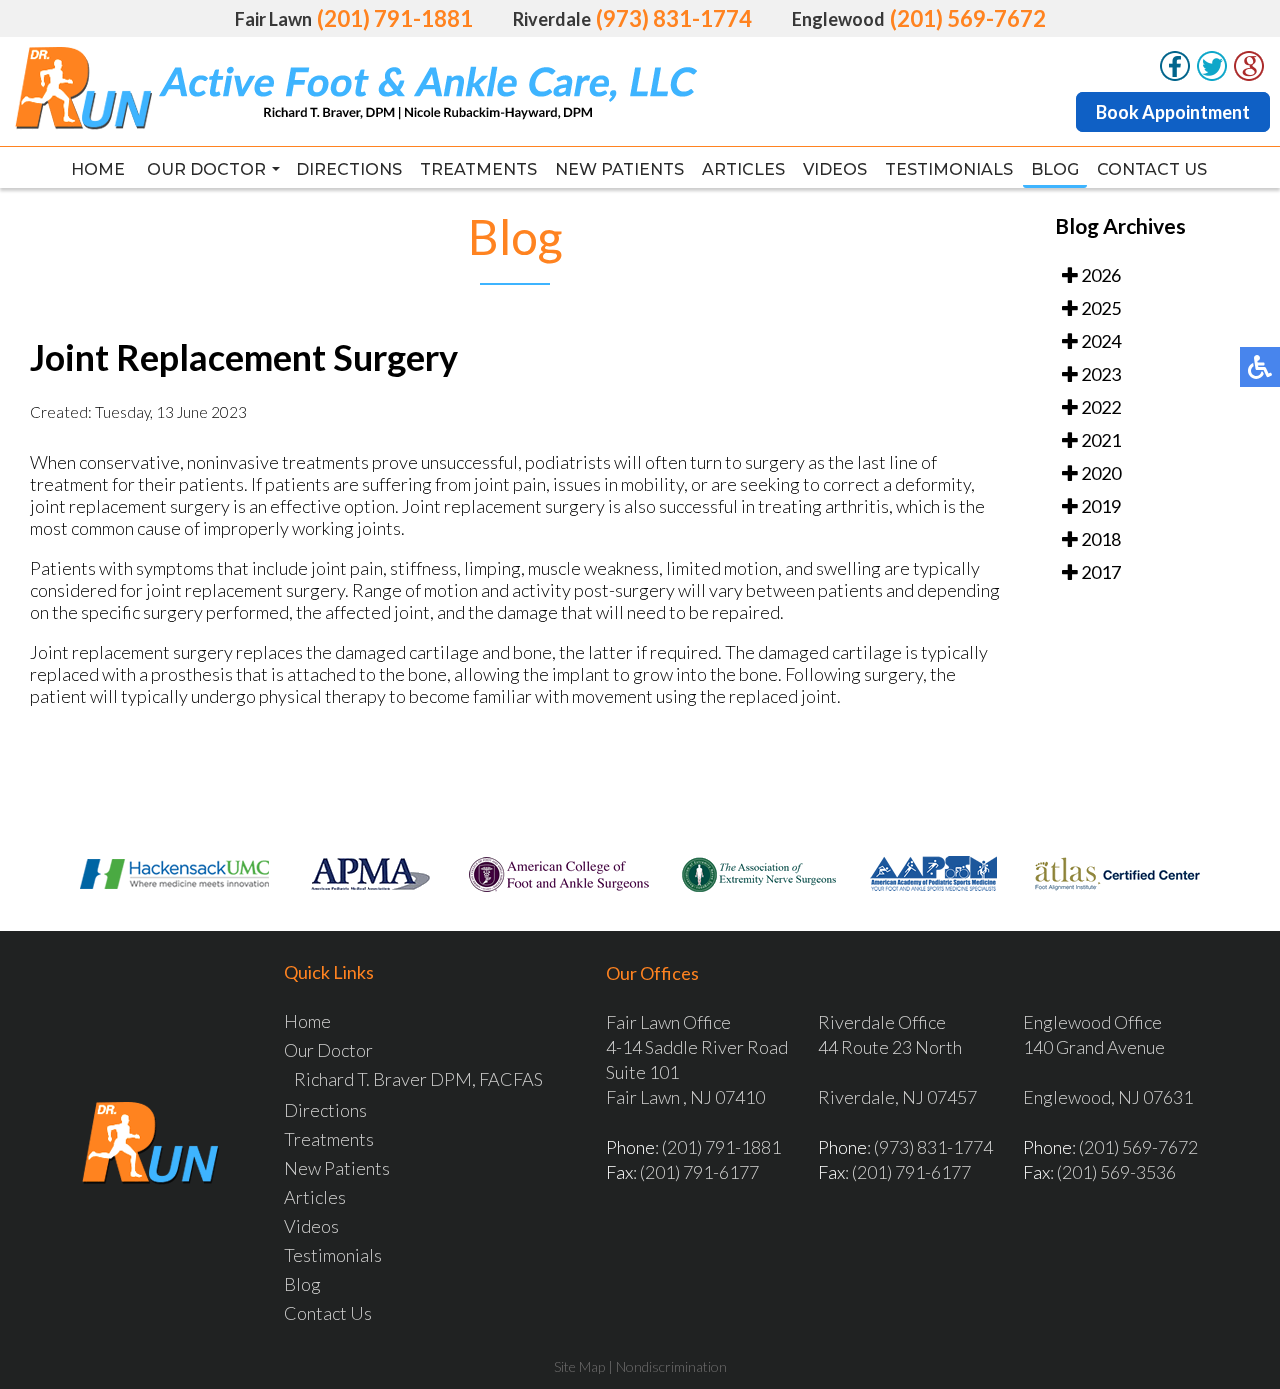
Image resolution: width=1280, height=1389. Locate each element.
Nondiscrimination (671, 1366)
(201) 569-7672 (968, 18)
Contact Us (1152, 169)
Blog (1055, 169)
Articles (743, 169)
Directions (349, 169)
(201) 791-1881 (395, 18)
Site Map (579, 1366)
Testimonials (949, 169)
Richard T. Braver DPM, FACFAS (418, 1079)
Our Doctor (206, 169)
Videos (835, 169)
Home (98, 169)
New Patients (619, 169)
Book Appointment (1173, 112)
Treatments (478, 169)
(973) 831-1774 (674, 18)
